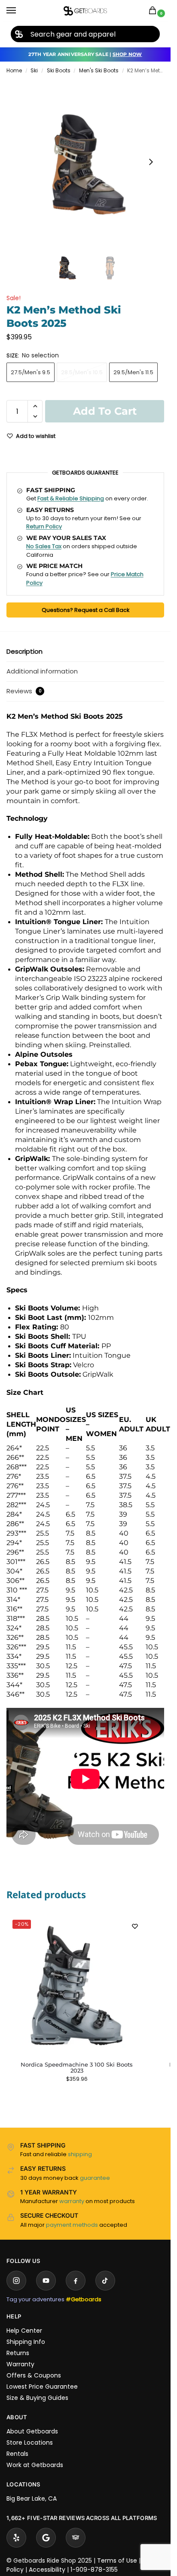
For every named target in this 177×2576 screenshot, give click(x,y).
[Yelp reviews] (16, 2538)
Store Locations (30, 2443)
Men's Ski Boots (99, 70)
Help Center (24, 2331)
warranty (72, 2201)
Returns (18, 2353)
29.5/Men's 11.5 (133, 372)
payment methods (72, 2225)
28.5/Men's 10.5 (82, 372)
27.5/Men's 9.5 (31, 372)
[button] (154, 11)
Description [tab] (24, 651)
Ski (34, 70)
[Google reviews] (46, 2538)
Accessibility (47, 2570)
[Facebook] (76, 2281)
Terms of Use (117, 2560)
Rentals (17, 2454)
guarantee (95, 2178)
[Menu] (19, 11)
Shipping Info (26, 2342)
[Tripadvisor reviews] (76, 2538)
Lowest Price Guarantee (42, 2387)
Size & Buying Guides (37, 2398)
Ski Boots (59, 70)
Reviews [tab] (24, 691)
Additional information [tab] (42, 671)
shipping (80, 2154)
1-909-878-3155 (94, 2570)
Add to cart (105, 411)
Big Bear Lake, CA (32, 2498)
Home (14, 70)
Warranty (20, 2364)
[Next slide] (151, 162)
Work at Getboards (35, 2465)
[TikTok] (105, 2281)
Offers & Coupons (34, 2375)
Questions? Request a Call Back (85, 610)
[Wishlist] (135, 1926)
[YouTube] (46, 2281)
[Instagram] (16, 2281)
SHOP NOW (127, 54)
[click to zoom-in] (88, 162)
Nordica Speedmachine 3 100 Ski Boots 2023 (77, 2067)
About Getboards (32, 2431)
